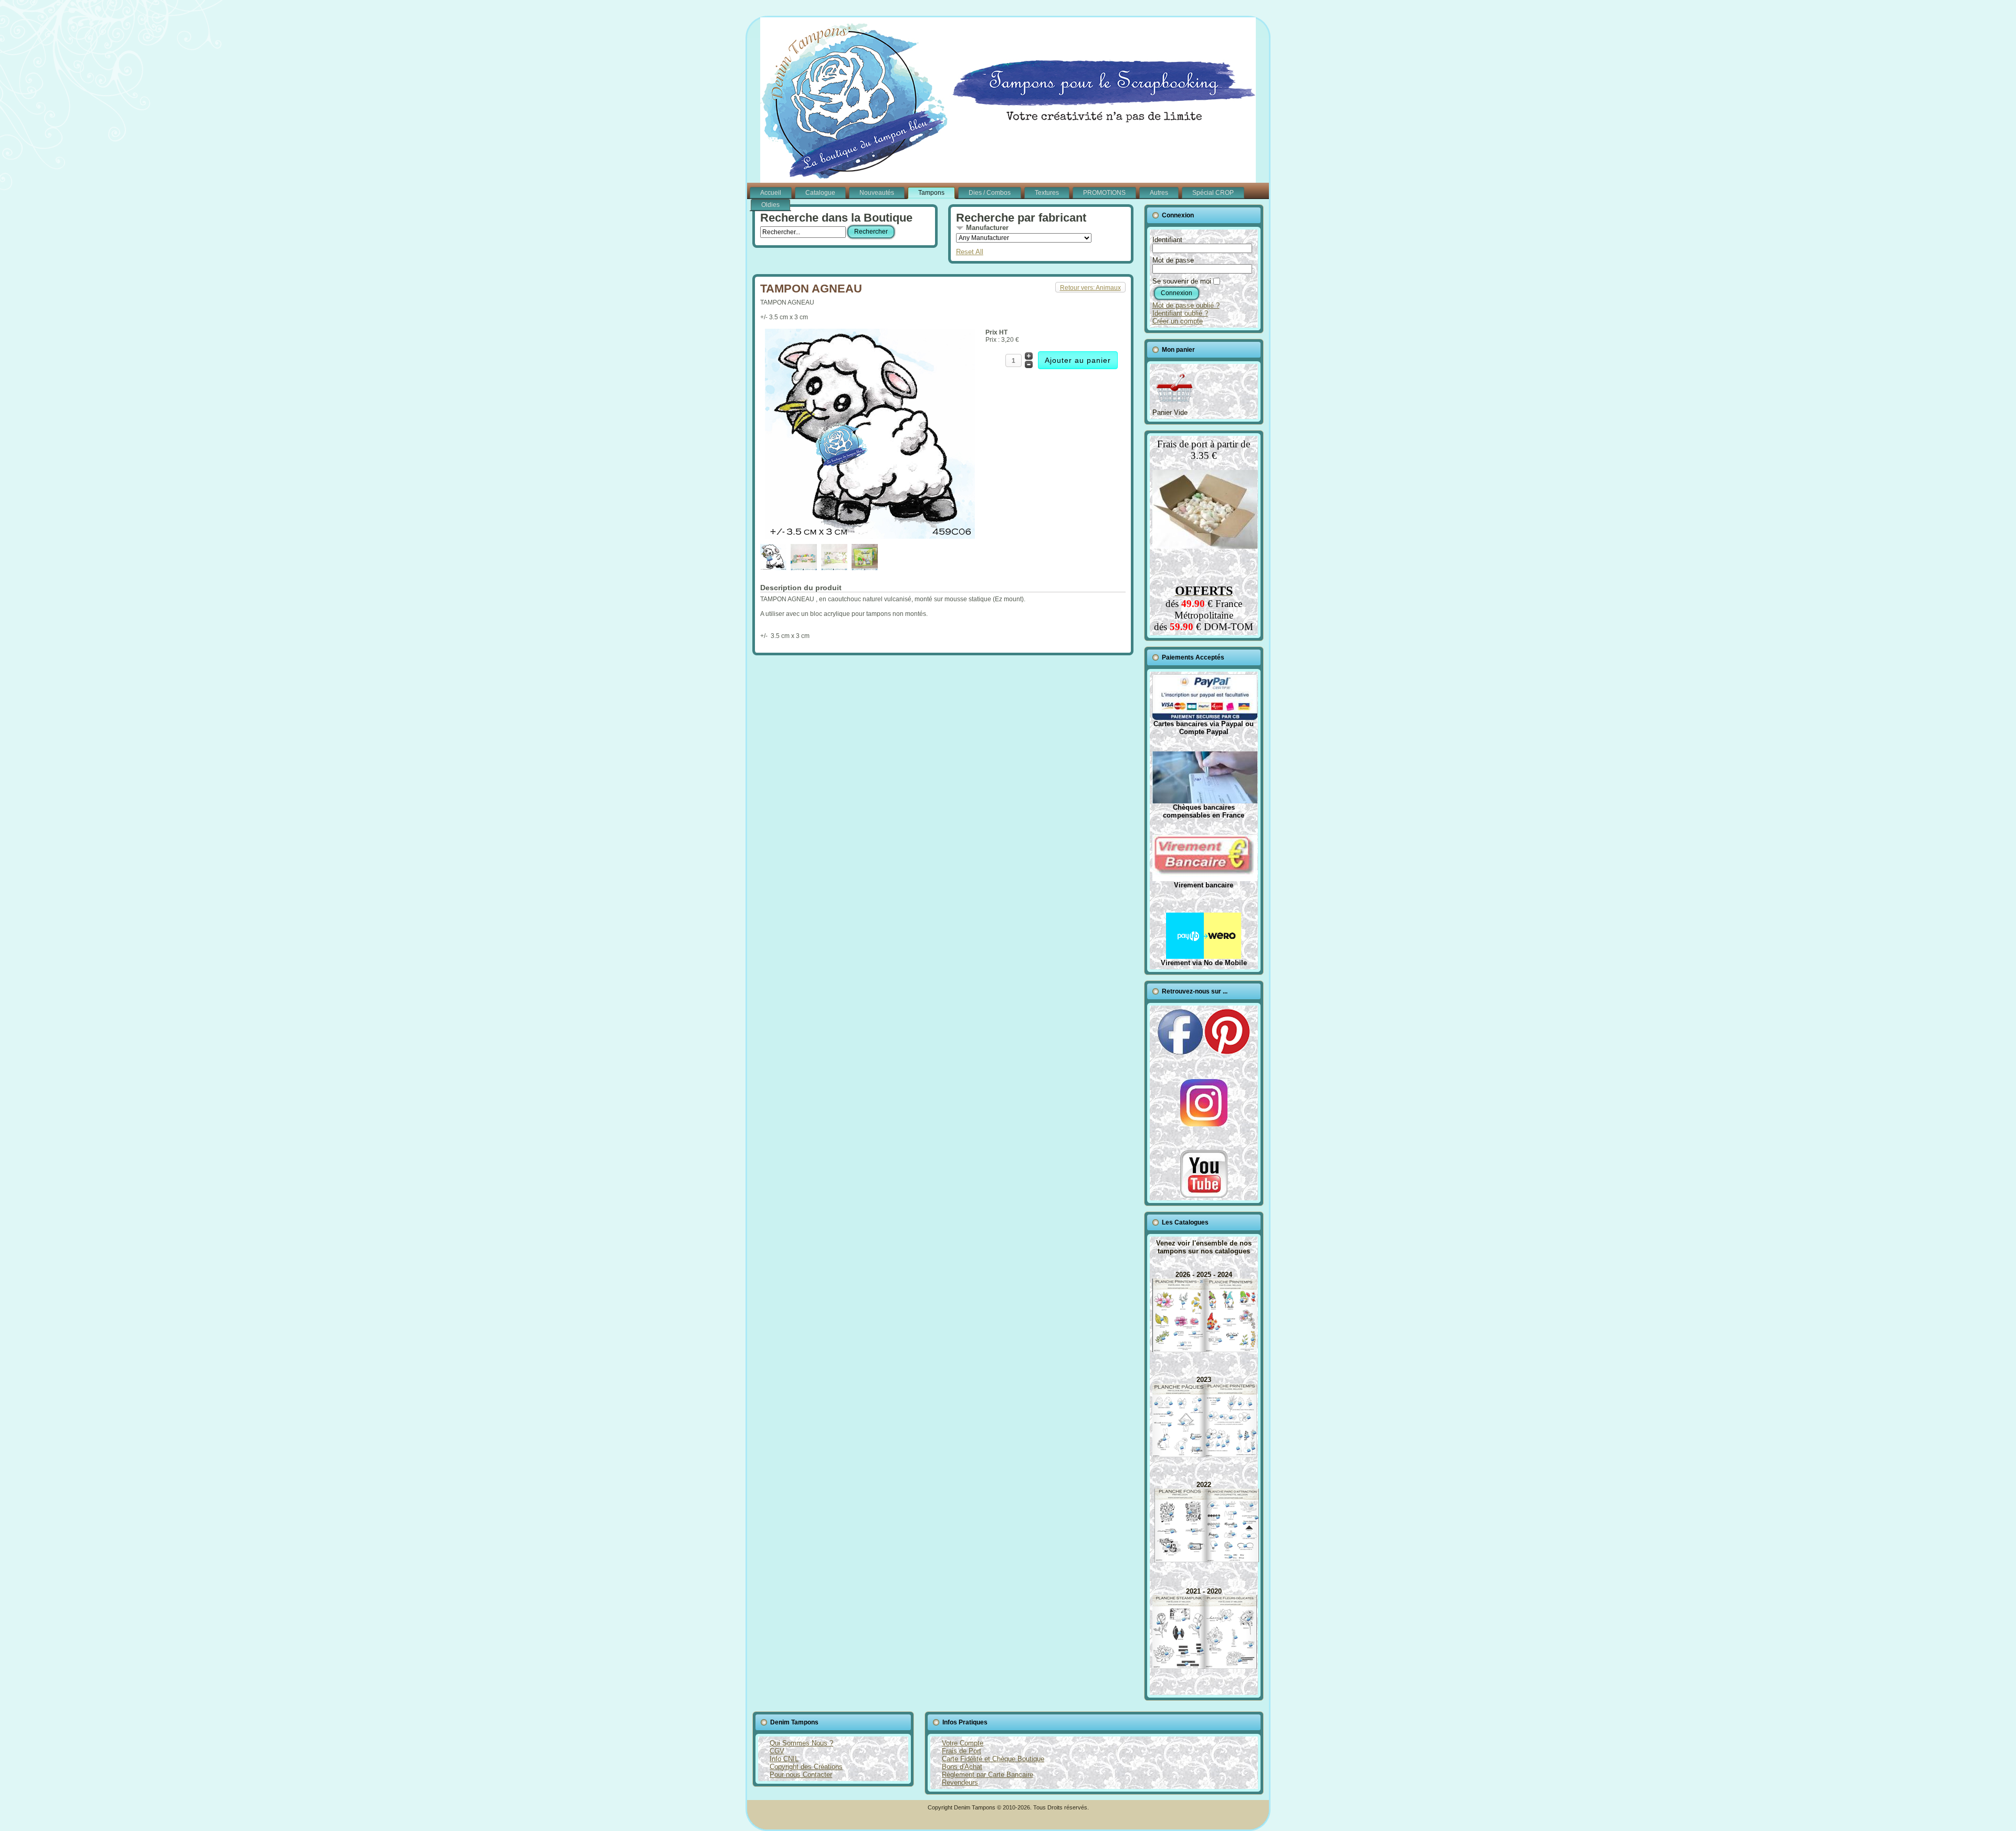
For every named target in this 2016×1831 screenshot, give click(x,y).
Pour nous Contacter (801, 1775)
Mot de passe (1173, 260)
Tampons (931, 193)
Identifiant (1167, 240)
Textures (1047, 193)
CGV (777, 1751)
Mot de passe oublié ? (1186, 305)
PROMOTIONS (1104, 193)
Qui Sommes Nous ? (801, 1743)
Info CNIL (784, 1759)
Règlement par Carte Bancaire (988, 1775)
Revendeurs (960, 1782)
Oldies (770, 205)
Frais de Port (962, 1751)
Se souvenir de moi (1182, 281)
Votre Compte (963, 1743)
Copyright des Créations (806, 1767)
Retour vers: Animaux (1090, 288)
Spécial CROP (1213, 193)
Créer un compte (1178, 321)
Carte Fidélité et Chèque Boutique (993, 1759)
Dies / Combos (990, 193)
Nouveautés (877, 193)
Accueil (771, 193)
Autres (1159, 193)
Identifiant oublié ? (1180, 313)
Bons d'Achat (962, 1767)
